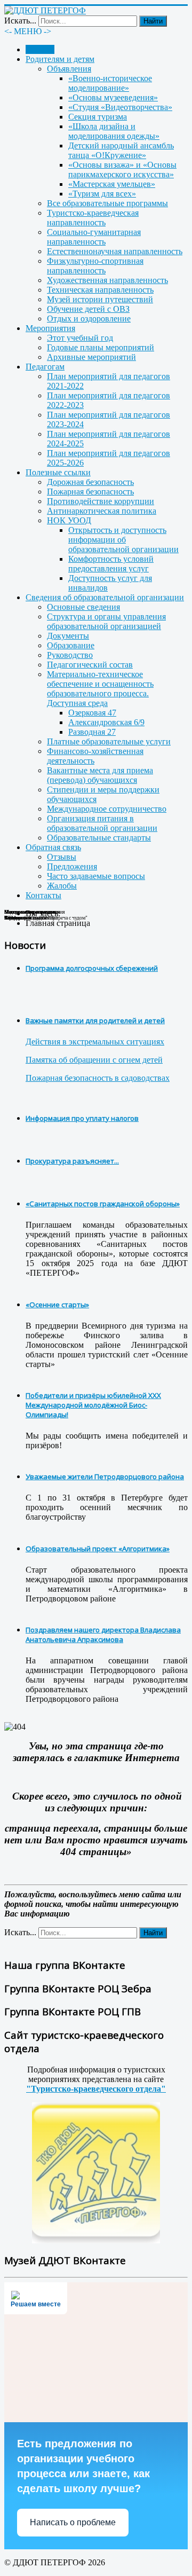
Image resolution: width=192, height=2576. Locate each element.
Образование (71, 645)
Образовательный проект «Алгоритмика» (98, 1549)
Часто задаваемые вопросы (96, 876)
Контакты (43, 895)
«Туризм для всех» (102, 194)
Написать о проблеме (73, 2522)
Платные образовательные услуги (109, 741)
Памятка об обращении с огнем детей (94, 1060)
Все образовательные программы (107, 203)
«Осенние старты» (57, 1305)
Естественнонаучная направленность (115, 251)
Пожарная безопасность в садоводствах (98, 1078)
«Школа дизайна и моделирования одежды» (114, 131)
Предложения (72, 866)
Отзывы (62, 857)
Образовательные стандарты (99, 838)
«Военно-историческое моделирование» (110, 83)
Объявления (69, 69)
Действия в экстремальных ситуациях (95, 1042)
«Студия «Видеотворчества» (120, 107)
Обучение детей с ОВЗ (88, 309)
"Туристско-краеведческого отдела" (96, 2089)
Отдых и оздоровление (89, 319)
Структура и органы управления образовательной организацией (106, 621)
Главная (40, 49)
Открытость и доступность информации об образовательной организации (123, 540)
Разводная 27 (92, 732)
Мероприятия (50, 328)
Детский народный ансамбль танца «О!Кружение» (121, 150)
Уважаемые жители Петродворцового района (105, 1477)
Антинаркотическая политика (102, 511)
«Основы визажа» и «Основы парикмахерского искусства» (122, 170)
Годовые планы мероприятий (101, 347)
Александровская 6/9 (106, 722)
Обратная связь (53, 847)
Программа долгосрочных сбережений (92, 968)
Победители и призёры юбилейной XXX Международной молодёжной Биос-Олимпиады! (93, 1405)
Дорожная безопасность (90, 482)
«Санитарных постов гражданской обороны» (103, 1204)
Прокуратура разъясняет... (72, 1161)
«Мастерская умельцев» (112, 184)
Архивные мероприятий (91, 357)
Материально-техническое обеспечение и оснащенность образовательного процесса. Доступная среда (100, 689)
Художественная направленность (107, 280)
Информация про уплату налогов (82, 1118)
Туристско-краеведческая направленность (93, 218)
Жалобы (62, 886)
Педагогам (45, 367)
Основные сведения (83, 607)
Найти (153, 21)
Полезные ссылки (58, 472)
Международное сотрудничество (107, 809)
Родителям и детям (60, 59)
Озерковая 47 (92, 713)
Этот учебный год (80, 338)
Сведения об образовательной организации (105, 597)
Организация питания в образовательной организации (102, 823)
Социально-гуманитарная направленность (94, 237)
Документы (68, 636)
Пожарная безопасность (90, 492)
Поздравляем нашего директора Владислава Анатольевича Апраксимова (103, 1635)
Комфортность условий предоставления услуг (111, 564)
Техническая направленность (100, 290)
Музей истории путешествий (100, 299)
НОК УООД (69, 520)
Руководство (70, 655)
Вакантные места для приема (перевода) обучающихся (100, 775)
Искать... (20, 21)
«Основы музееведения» (113, 97)
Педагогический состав (90, 665)
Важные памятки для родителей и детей (95, 1020)
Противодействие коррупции (101, 501)
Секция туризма (98, 117)
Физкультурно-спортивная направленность (95, 266)
